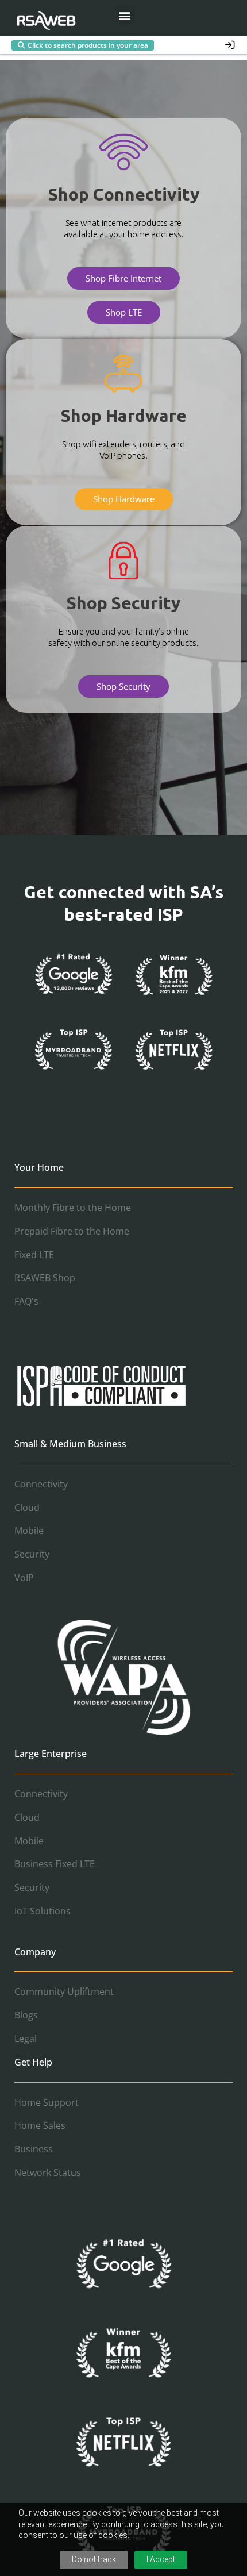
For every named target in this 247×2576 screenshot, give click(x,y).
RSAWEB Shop (45, 1278)
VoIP (24, 1578)
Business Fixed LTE (55, 1864)
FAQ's (26, 1301)
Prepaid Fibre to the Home (72, 1231)
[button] (125, 15)
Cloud (27, 1508)
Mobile (29, 1531)
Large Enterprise (51, 1754)
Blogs (26, 2015)
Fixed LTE (34, 1255)
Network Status (48, 2173)
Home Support (47, 2102)
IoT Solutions (43, 1911)
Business (34, 2149)
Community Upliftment (64, 1991)
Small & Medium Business (70, 1444)
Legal (26, 2039)
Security (32, 1554)
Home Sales (40, 2125)
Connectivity (41, 1484)
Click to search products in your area (88, 45)
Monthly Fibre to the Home (73, 1208)
